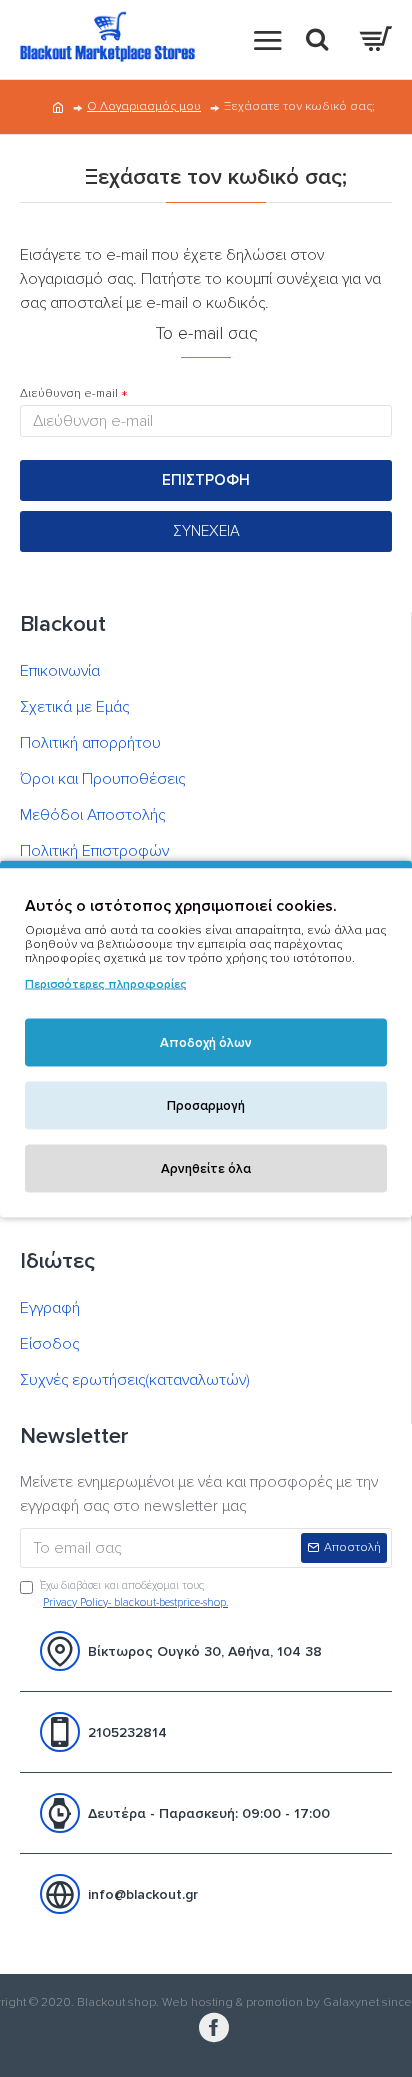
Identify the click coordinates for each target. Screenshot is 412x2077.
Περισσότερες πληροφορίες (106, 983)
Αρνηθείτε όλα (206, 1168)
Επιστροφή (206, 480)
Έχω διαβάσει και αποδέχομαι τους (134, 1594)
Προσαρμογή (206, 1105)
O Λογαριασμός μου (144, 106)
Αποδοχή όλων (206, 1042)
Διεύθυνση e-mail (69, 393)
